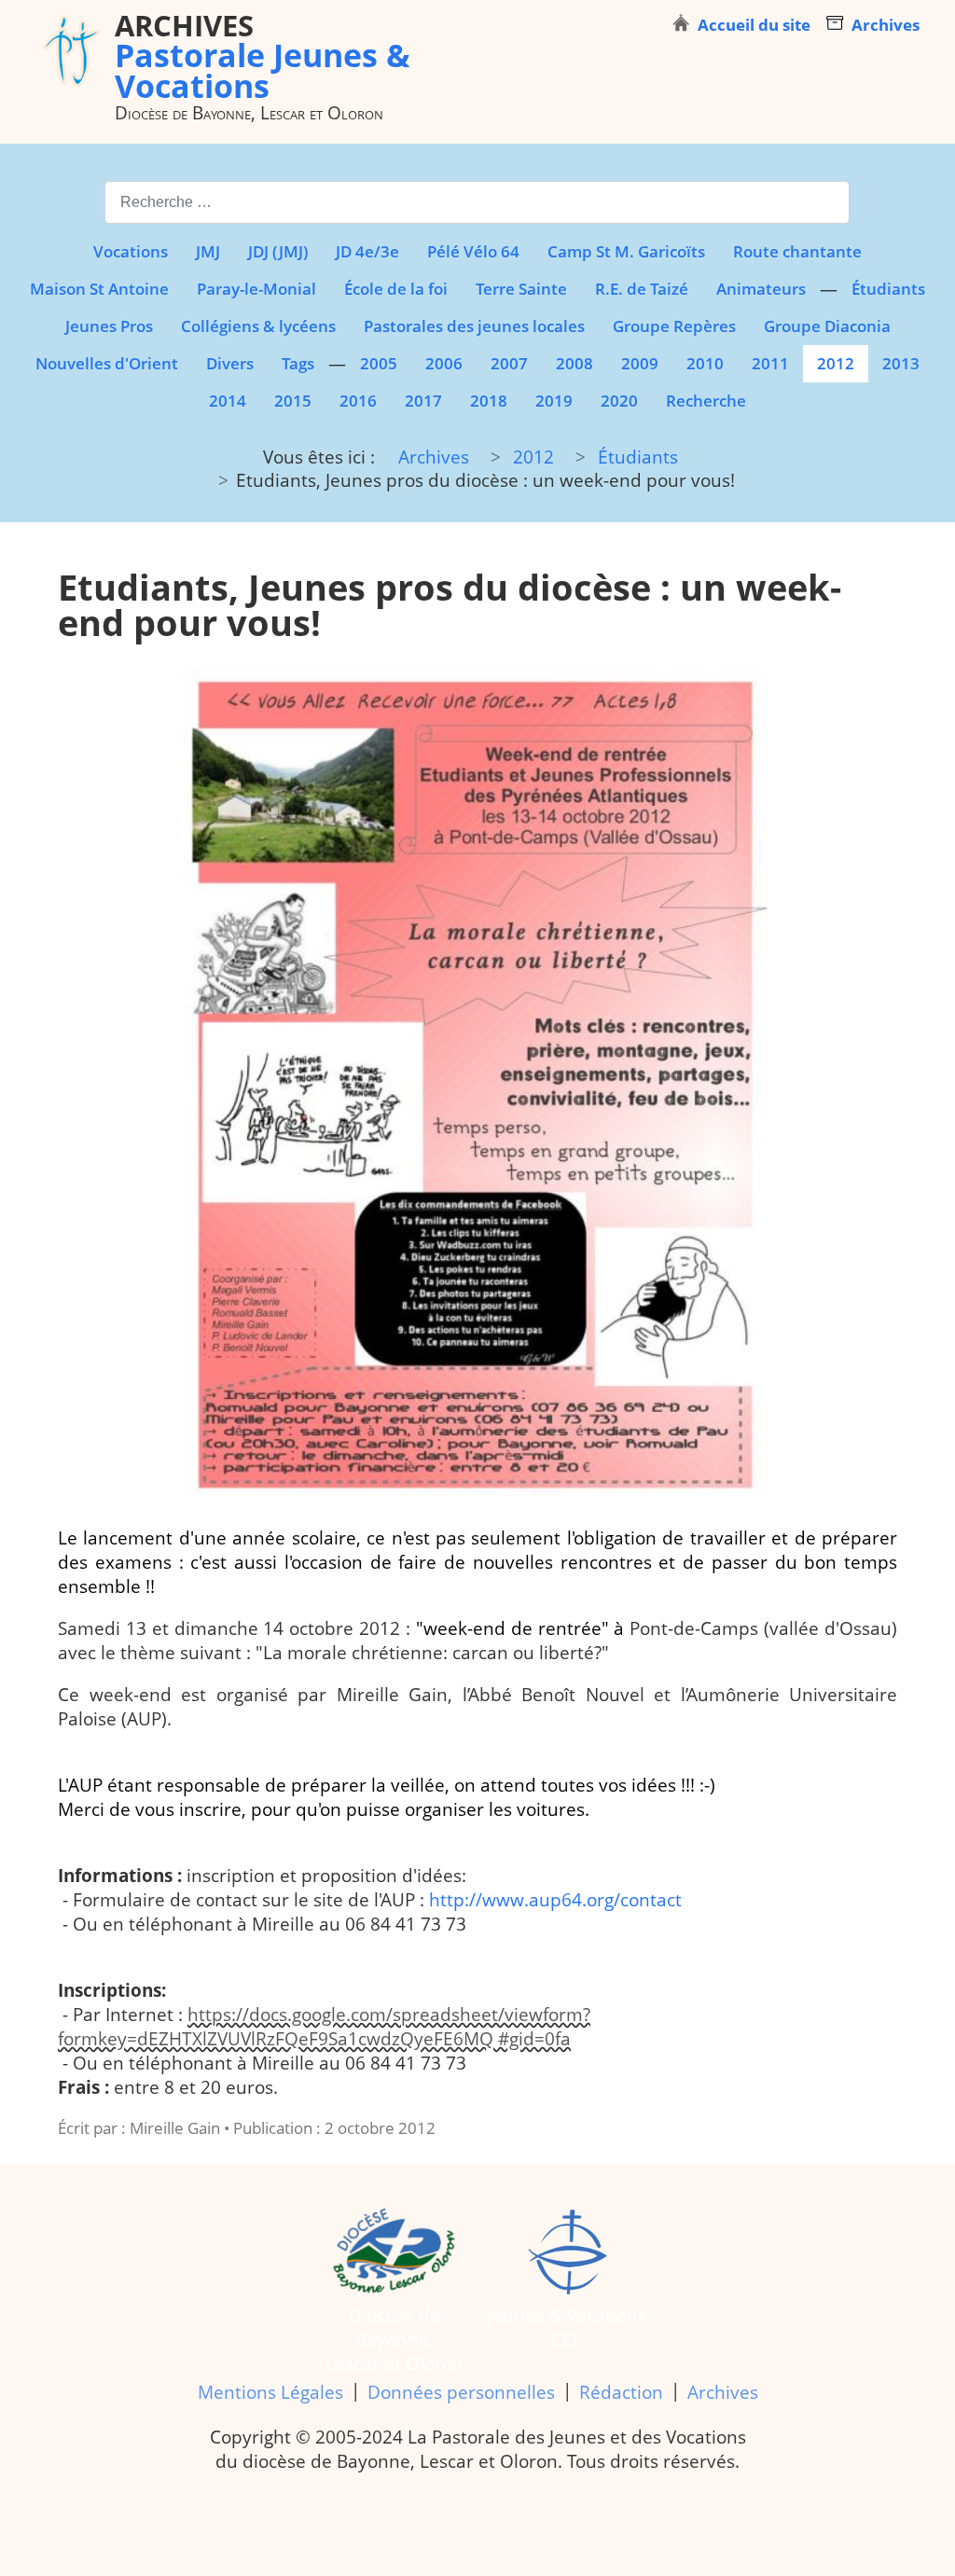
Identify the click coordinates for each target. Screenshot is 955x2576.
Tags (298, 363)
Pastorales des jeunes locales (474, 326)
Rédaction (621, 2392)
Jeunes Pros (109, 326)
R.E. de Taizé (642, 289)
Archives (723, 2392)
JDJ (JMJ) (278, 251)
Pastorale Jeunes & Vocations (263, 55)
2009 (640, 363)
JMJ (208, 251)
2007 (509, 363)
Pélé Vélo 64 (473, 251)
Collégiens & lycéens (258, 326)
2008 (574, 363)
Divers (230, 363)
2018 (489, 401)
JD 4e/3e (367, 251)
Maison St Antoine (99, 289)
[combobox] (477, 202)
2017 (423, 401)
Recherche (706, 401)
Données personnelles (461, 2392)
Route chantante (797, 251)
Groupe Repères (674, 326)
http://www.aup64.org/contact (555, 1900)
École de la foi (396, 289)
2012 (836, 363)
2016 (358, 401)
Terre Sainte (521, 289)
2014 (228, 401)
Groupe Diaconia (827, 326)
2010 (705, 363)
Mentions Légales (270, 2392)
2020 (619, 401)
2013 (901, 363)
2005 (379, 363)
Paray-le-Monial (256, 289)
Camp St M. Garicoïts (626, 251)
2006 (444, 363)
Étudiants (888, 289)
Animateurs (761, 289)
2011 (770, 363)
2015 (293, 401)
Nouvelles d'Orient (107, 363)
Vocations (131, 251)
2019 (554, 401)
